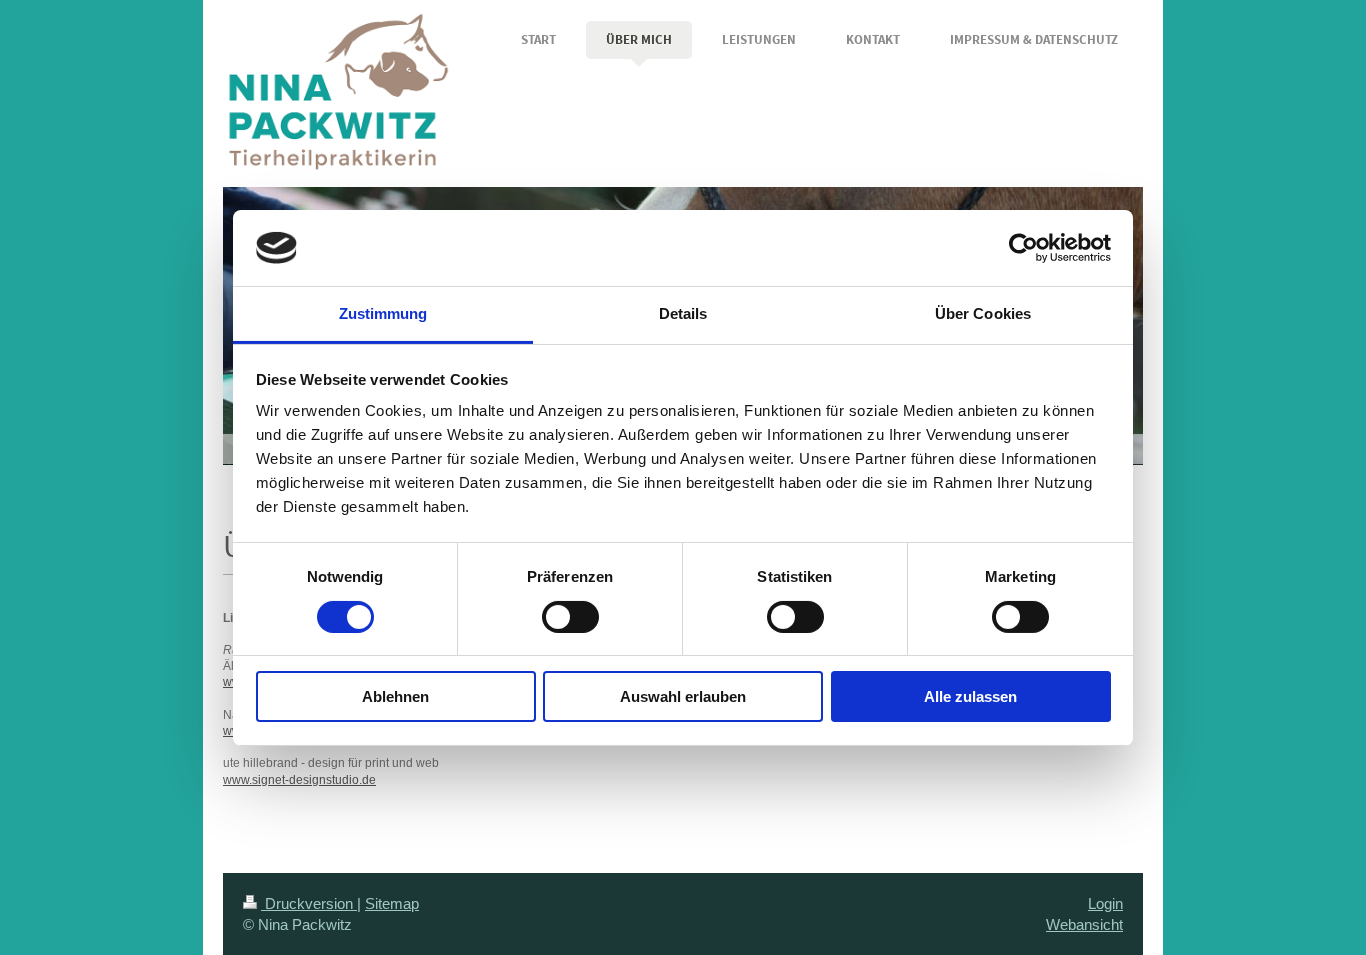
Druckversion (309, 903)
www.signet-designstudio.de (299, 780)
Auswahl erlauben (683, 696)
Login (1105, 903)
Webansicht (1084, 924)
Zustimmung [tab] (383, 313)
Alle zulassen (970, 696)
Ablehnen (395, 696)
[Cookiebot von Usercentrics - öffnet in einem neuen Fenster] (1023, 248)
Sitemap (392, 903)
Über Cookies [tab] (983, 313)
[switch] (570, 617)
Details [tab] (683, 313)
